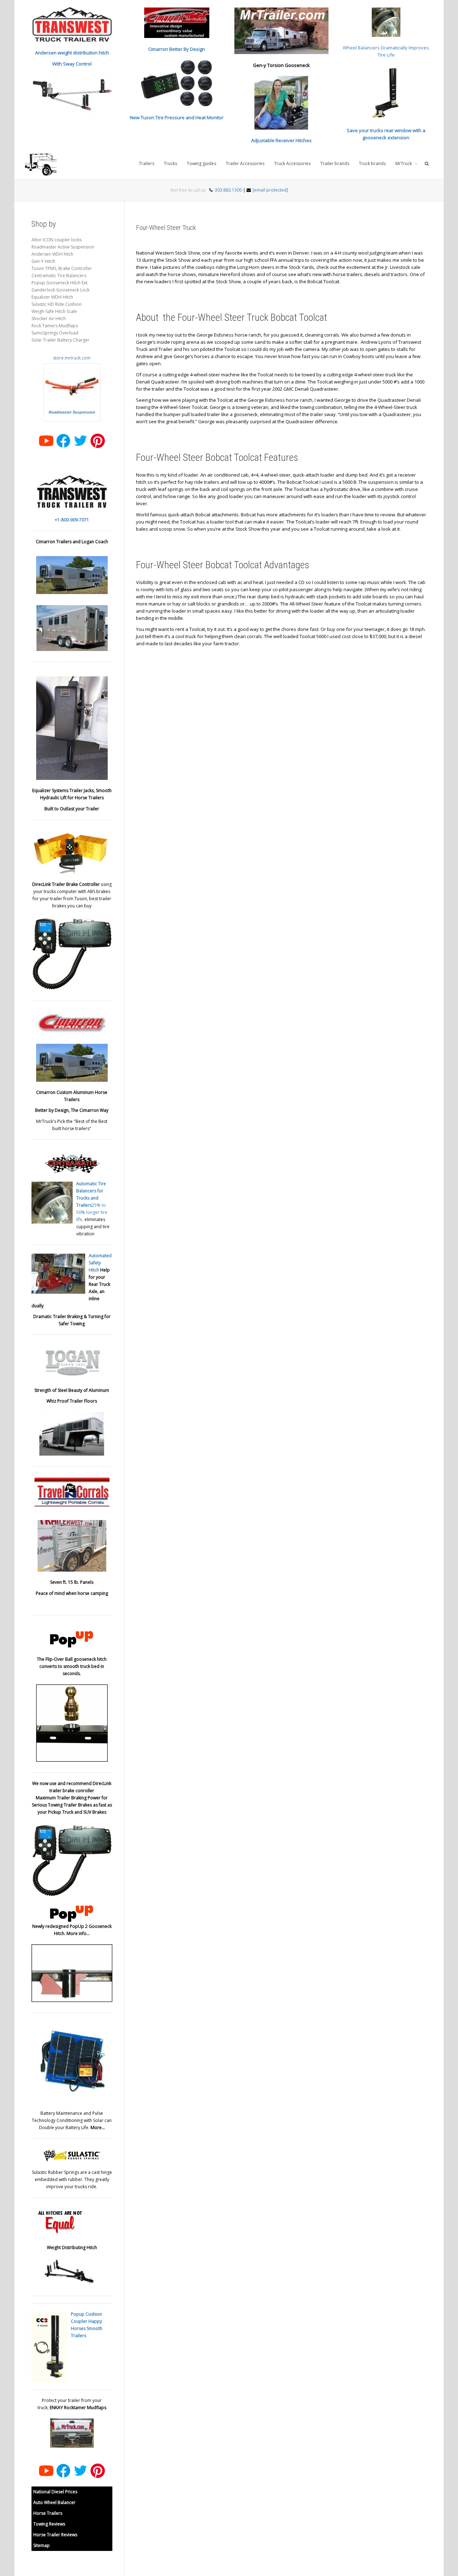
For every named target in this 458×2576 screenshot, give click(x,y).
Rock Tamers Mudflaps (55, 326)
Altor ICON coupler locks (57, 240)
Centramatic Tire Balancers (59, 276)
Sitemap (42, 2545)
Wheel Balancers (362, 48)
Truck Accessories (292, 163)
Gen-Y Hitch (43, 261)
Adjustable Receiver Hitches (281, 140)
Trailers (147, 163)
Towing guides (201, 163)
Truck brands (372, 163)
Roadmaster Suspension (72, 412)
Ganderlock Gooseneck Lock (60, 290)
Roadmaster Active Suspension (63, 247)
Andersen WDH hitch (52, 254)
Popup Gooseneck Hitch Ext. (60, 283)
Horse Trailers (48, 2513)
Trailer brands (335, 163)
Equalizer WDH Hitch (52, 297)
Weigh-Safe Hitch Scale (54, 311)
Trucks (170, 163)
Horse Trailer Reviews (55, 2535)
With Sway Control (72, 64)
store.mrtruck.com (72, 358)
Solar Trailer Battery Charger (60, 340)
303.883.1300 (228, 190)
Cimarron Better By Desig (175, 49)
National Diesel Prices (55, 2492)
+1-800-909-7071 (72, 520)
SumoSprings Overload (55, 333)
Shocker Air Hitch (49, 319)
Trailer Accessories (245, 163)
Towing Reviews (49, 2524)
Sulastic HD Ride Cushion (57, 304)
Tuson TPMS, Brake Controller (62, 268)
